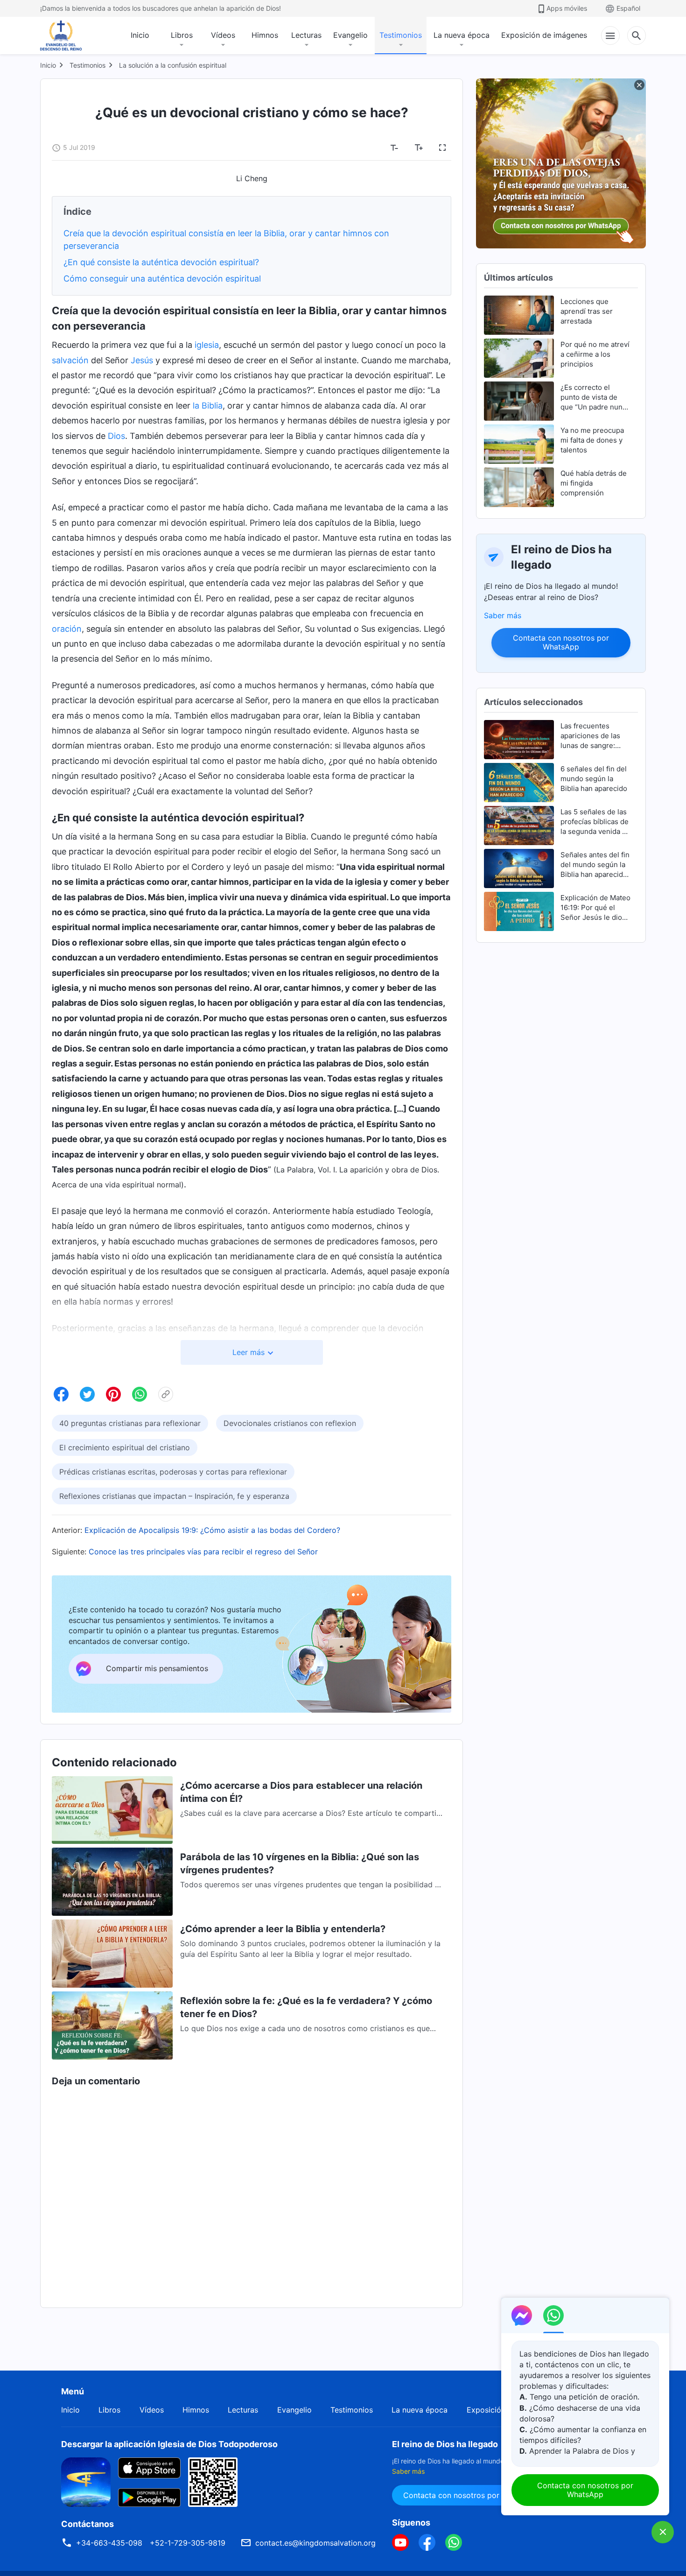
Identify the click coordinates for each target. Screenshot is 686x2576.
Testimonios (401, 35)
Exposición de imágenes (544, 35)
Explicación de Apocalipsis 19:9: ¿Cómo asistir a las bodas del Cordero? (212, 1530)
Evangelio (350, 35)
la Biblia (208, 406)
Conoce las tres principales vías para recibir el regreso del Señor (203, 1552)
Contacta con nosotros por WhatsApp (561, 642)
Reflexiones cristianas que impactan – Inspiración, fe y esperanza (174, 1496)
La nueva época (462, 35)
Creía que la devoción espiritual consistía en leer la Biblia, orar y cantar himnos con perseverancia (226, 240)
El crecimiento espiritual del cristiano (125, 1447)
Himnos (265, 35)
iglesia (207, 345)
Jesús (142, 360)
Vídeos (223, 35)
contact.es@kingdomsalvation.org (315, 2543)
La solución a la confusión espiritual (173, 65)
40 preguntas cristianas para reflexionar (130, 1423)
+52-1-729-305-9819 (188, 2543)
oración (67, 629)
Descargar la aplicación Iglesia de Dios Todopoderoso (169, 2444)
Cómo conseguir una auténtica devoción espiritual (162, 279)
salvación (70, 360)
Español (628, 8)
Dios (116, 436)
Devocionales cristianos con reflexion (290, 1423)
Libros (182, 35)
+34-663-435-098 (109, 2543)
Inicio (140, 35)
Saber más (503, 615)
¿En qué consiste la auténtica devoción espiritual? (161, 262)
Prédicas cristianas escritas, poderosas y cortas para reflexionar (173, 1472)
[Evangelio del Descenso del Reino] (67, 35)
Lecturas (306, 35)
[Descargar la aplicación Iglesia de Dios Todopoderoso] (86, 2481)
